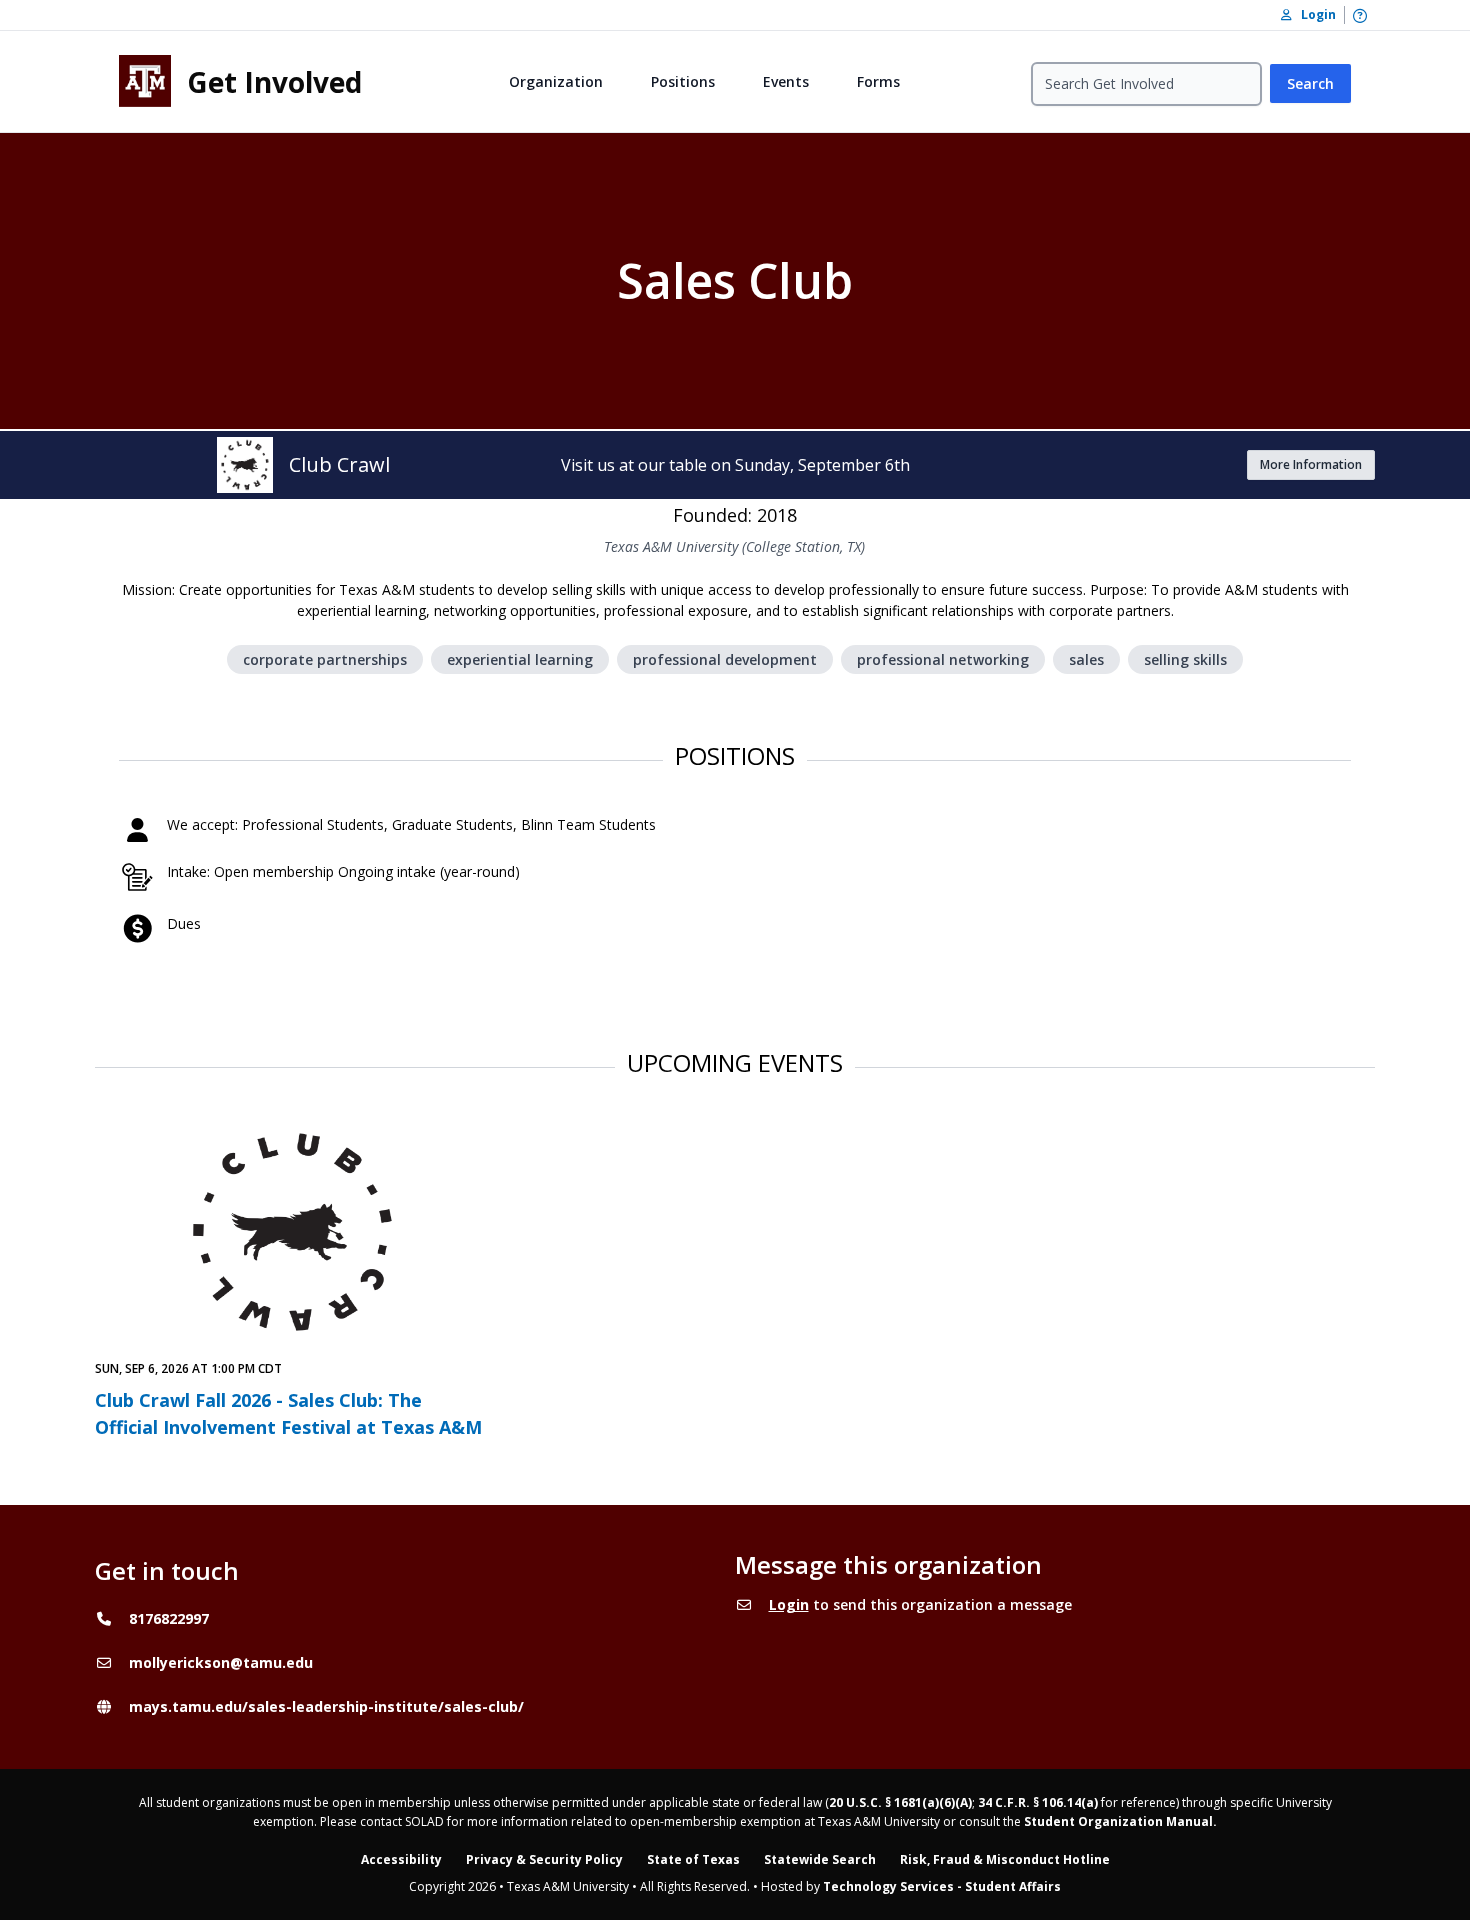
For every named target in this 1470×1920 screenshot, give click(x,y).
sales (1086, 659)
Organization (556, 81)
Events (786, 81)
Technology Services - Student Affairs (942, 1886)
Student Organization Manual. (1120, 1821)
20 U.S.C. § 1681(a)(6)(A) (900, 1802)
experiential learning (520, 659)
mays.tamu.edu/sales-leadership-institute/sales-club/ (326, 1706)
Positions (683, 81)
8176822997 (169, 1618)
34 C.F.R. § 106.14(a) (1038, 1802)
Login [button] (1314, 14)
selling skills (1185, 659)
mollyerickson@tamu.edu (221, 1662)
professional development (725, 659)
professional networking (943, 659)
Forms (878, 81)
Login (789, 1604)
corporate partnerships (325, 659)
